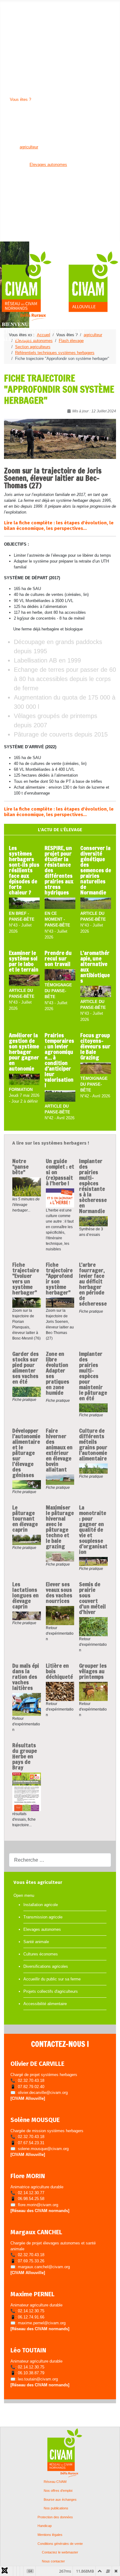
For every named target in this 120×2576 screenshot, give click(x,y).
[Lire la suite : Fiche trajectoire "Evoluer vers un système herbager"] (27, 1302)
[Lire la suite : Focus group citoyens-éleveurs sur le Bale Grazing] (96, 1069)
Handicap (45, 2526)
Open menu (10, 5)
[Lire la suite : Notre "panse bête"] (27, 1187)
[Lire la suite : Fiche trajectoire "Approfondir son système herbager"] (60, 1302)
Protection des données (55, 2517)
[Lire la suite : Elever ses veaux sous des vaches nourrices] (60, 1615)
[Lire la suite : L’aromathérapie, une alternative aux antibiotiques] (96, 992)
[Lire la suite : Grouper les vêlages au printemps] (93, 1691)
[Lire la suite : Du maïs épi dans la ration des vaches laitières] (27, 1704)
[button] (21, 11)
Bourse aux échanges (60, 2500)
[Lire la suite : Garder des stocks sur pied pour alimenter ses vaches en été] (27, 1392)
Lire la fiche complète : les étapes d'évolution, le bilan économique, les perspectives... (59, 526)
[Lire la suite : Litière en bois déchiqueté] (60, 1691)
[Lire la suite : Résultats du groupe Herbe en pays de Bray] (27, 1792)
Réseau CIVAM (55, 2482)
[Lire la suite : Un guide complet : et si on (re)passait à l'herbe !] (60, 1198)
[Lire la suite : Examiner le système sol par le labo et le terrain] (24, 981)
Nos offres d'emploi (58, 2491)
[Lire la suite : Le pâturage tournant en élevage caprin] (27, 1539)
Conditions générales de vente (60, 2544)
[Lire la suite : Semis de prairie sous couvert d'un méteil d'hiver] (93, 1626)
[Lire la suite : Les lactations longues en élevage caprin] (27, 1616)
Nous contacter (53, 2561)
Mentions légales (50, 2535)
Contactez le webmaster (60, 2552)
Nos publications (56, 2508)
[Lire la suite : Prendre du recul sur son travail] (60, 975)
